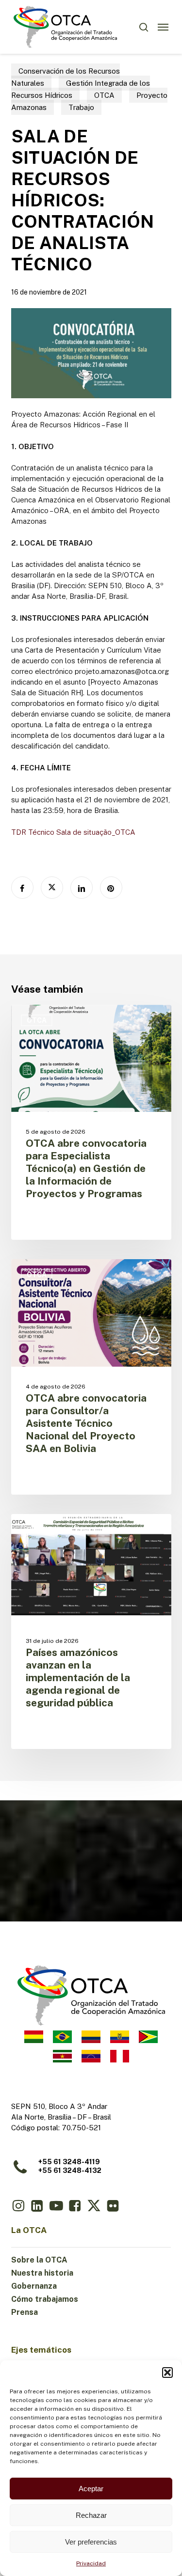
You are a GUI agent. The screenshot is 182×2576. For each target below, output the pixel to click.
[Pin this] (111, 888)
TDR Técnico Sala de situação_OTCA (73, 832)
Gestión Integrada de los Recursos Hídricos (81, 89)
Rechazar (91, 2515)
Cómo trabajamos (45, 2299)
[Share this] (22, 888)
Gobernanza (34, 2286)
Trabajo (81, 107)
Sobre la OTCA (39, 2260)
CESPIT (40, 1530)
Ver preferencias (91, 2542)
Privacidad (91, 2563)
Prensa (25, 2312)
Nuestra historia (42, 2273)
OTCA (104, 95)
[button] (167, 2373)
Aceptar (91, 2489)
